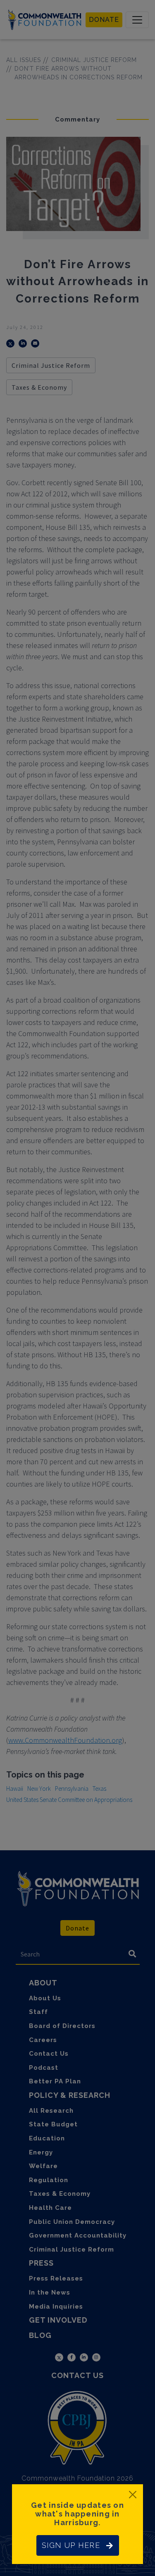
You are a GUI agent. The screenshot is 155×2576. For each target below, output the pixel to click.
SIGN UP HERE (71, 2545)
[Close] (133, 2495)
